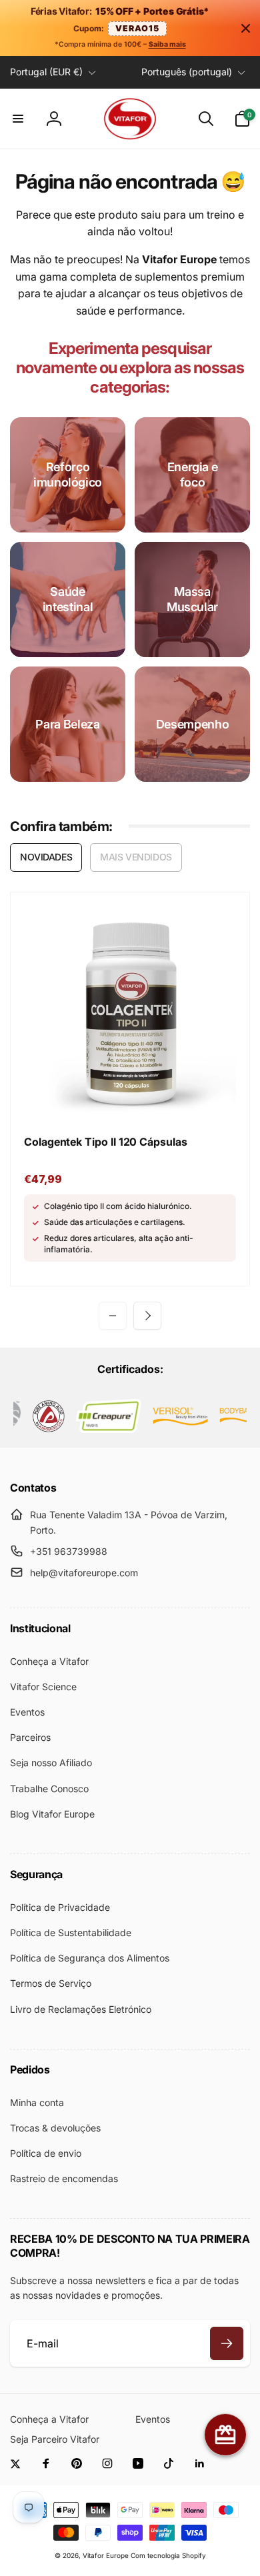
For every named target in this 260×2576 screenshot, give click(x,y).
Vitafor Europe (106, 2555)
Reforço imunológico (68, 475)
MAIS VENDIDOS (136, 857)
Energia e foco (193, 475)
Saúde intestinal (68, 599)
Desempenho (192, 724)
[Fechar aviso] (245, 28)
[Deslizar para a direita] (147, 1316)
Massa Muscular (192, 599)
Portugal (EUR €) (46, 72)
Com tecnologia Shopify (168, 2555)
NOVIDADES (46, 857)
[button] (18, 119)
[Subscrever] (227, 2343)
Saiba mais (167, 44)
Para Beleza (67, 724)
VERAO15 (137, 28)
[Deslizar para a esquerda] (113, 1316)
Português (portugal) (187, 72)
